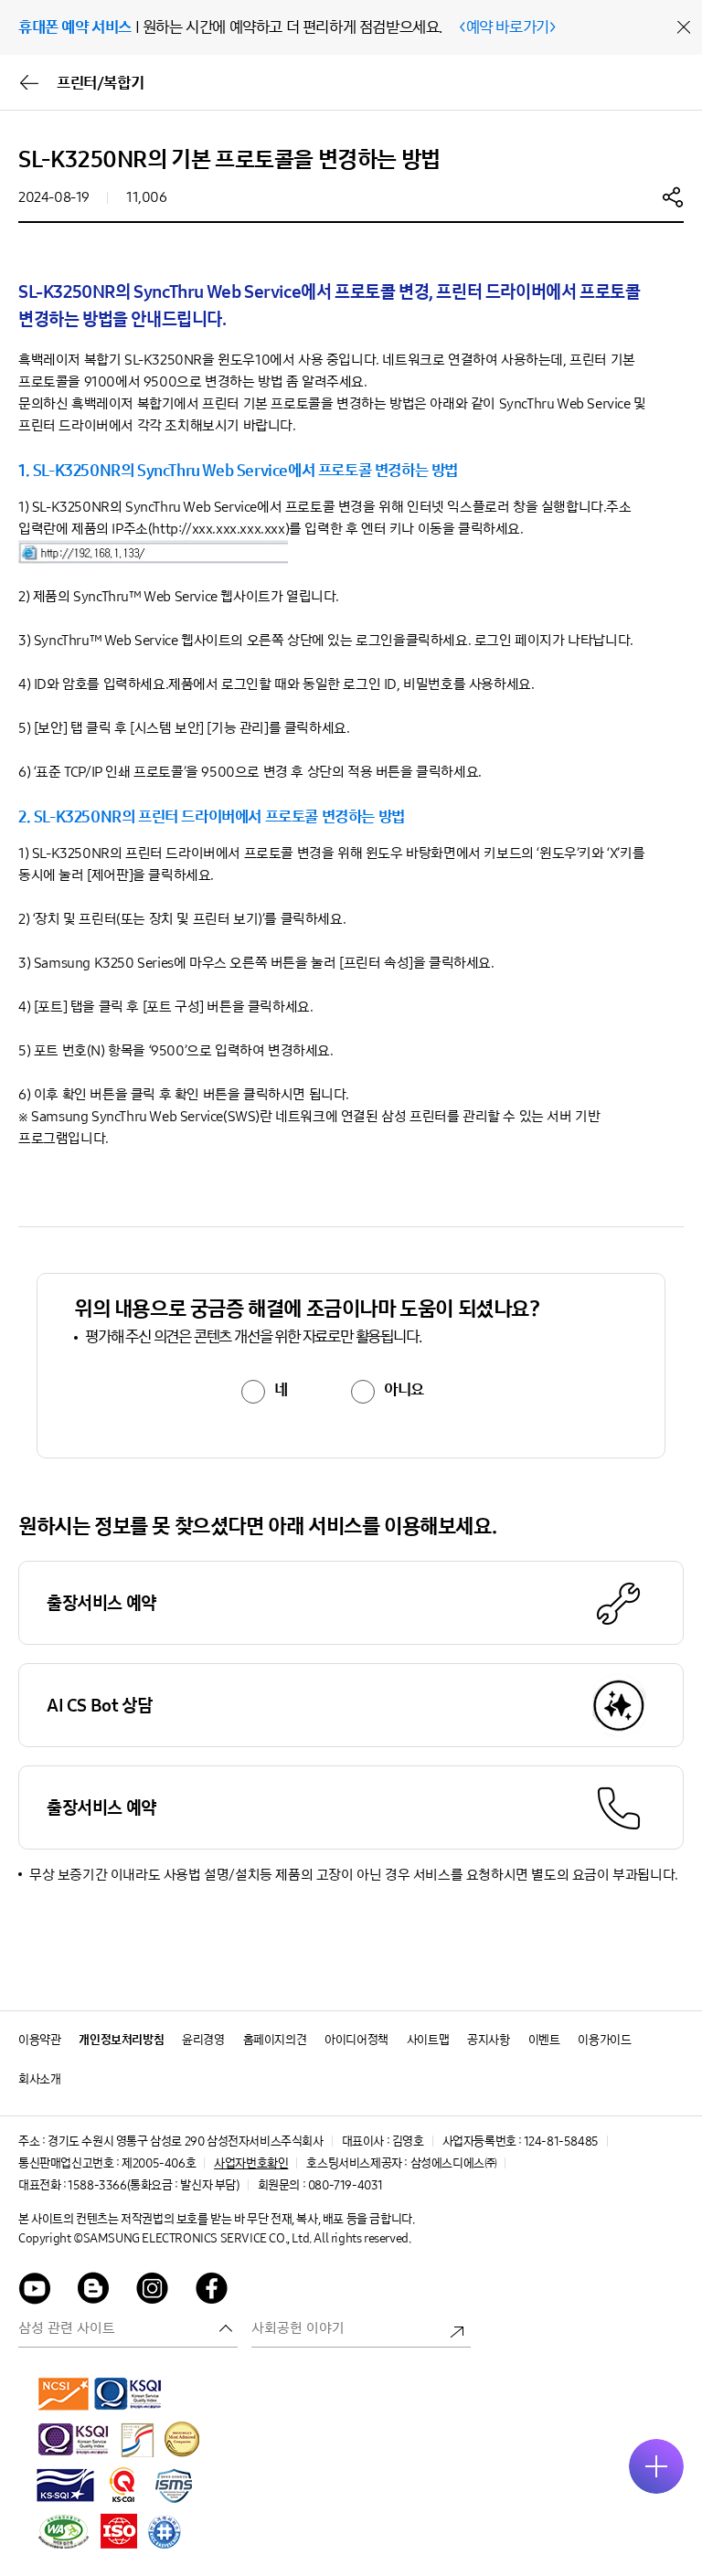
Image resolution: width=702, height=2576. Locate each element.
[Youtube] (35, 2291)
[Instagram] (153, 2291)
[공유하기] (673, 196)
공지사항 (488, 2040)
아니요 (404, 1390)
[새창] (64, 2393)
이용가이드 (604, 2040)
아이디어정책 (356, 2040)
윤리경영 (203, 2040)
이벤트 (544, 2040)
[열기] (656, 2466)
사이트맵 (428, 2040)
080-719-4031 (346, 2185)
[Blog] (94, 2291)
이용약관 (39, 2040)
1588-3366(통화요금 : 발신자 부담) (153, 2185)
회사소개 (39, 2079)
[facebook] (212, 2291)
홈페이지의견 (275, 2040)
